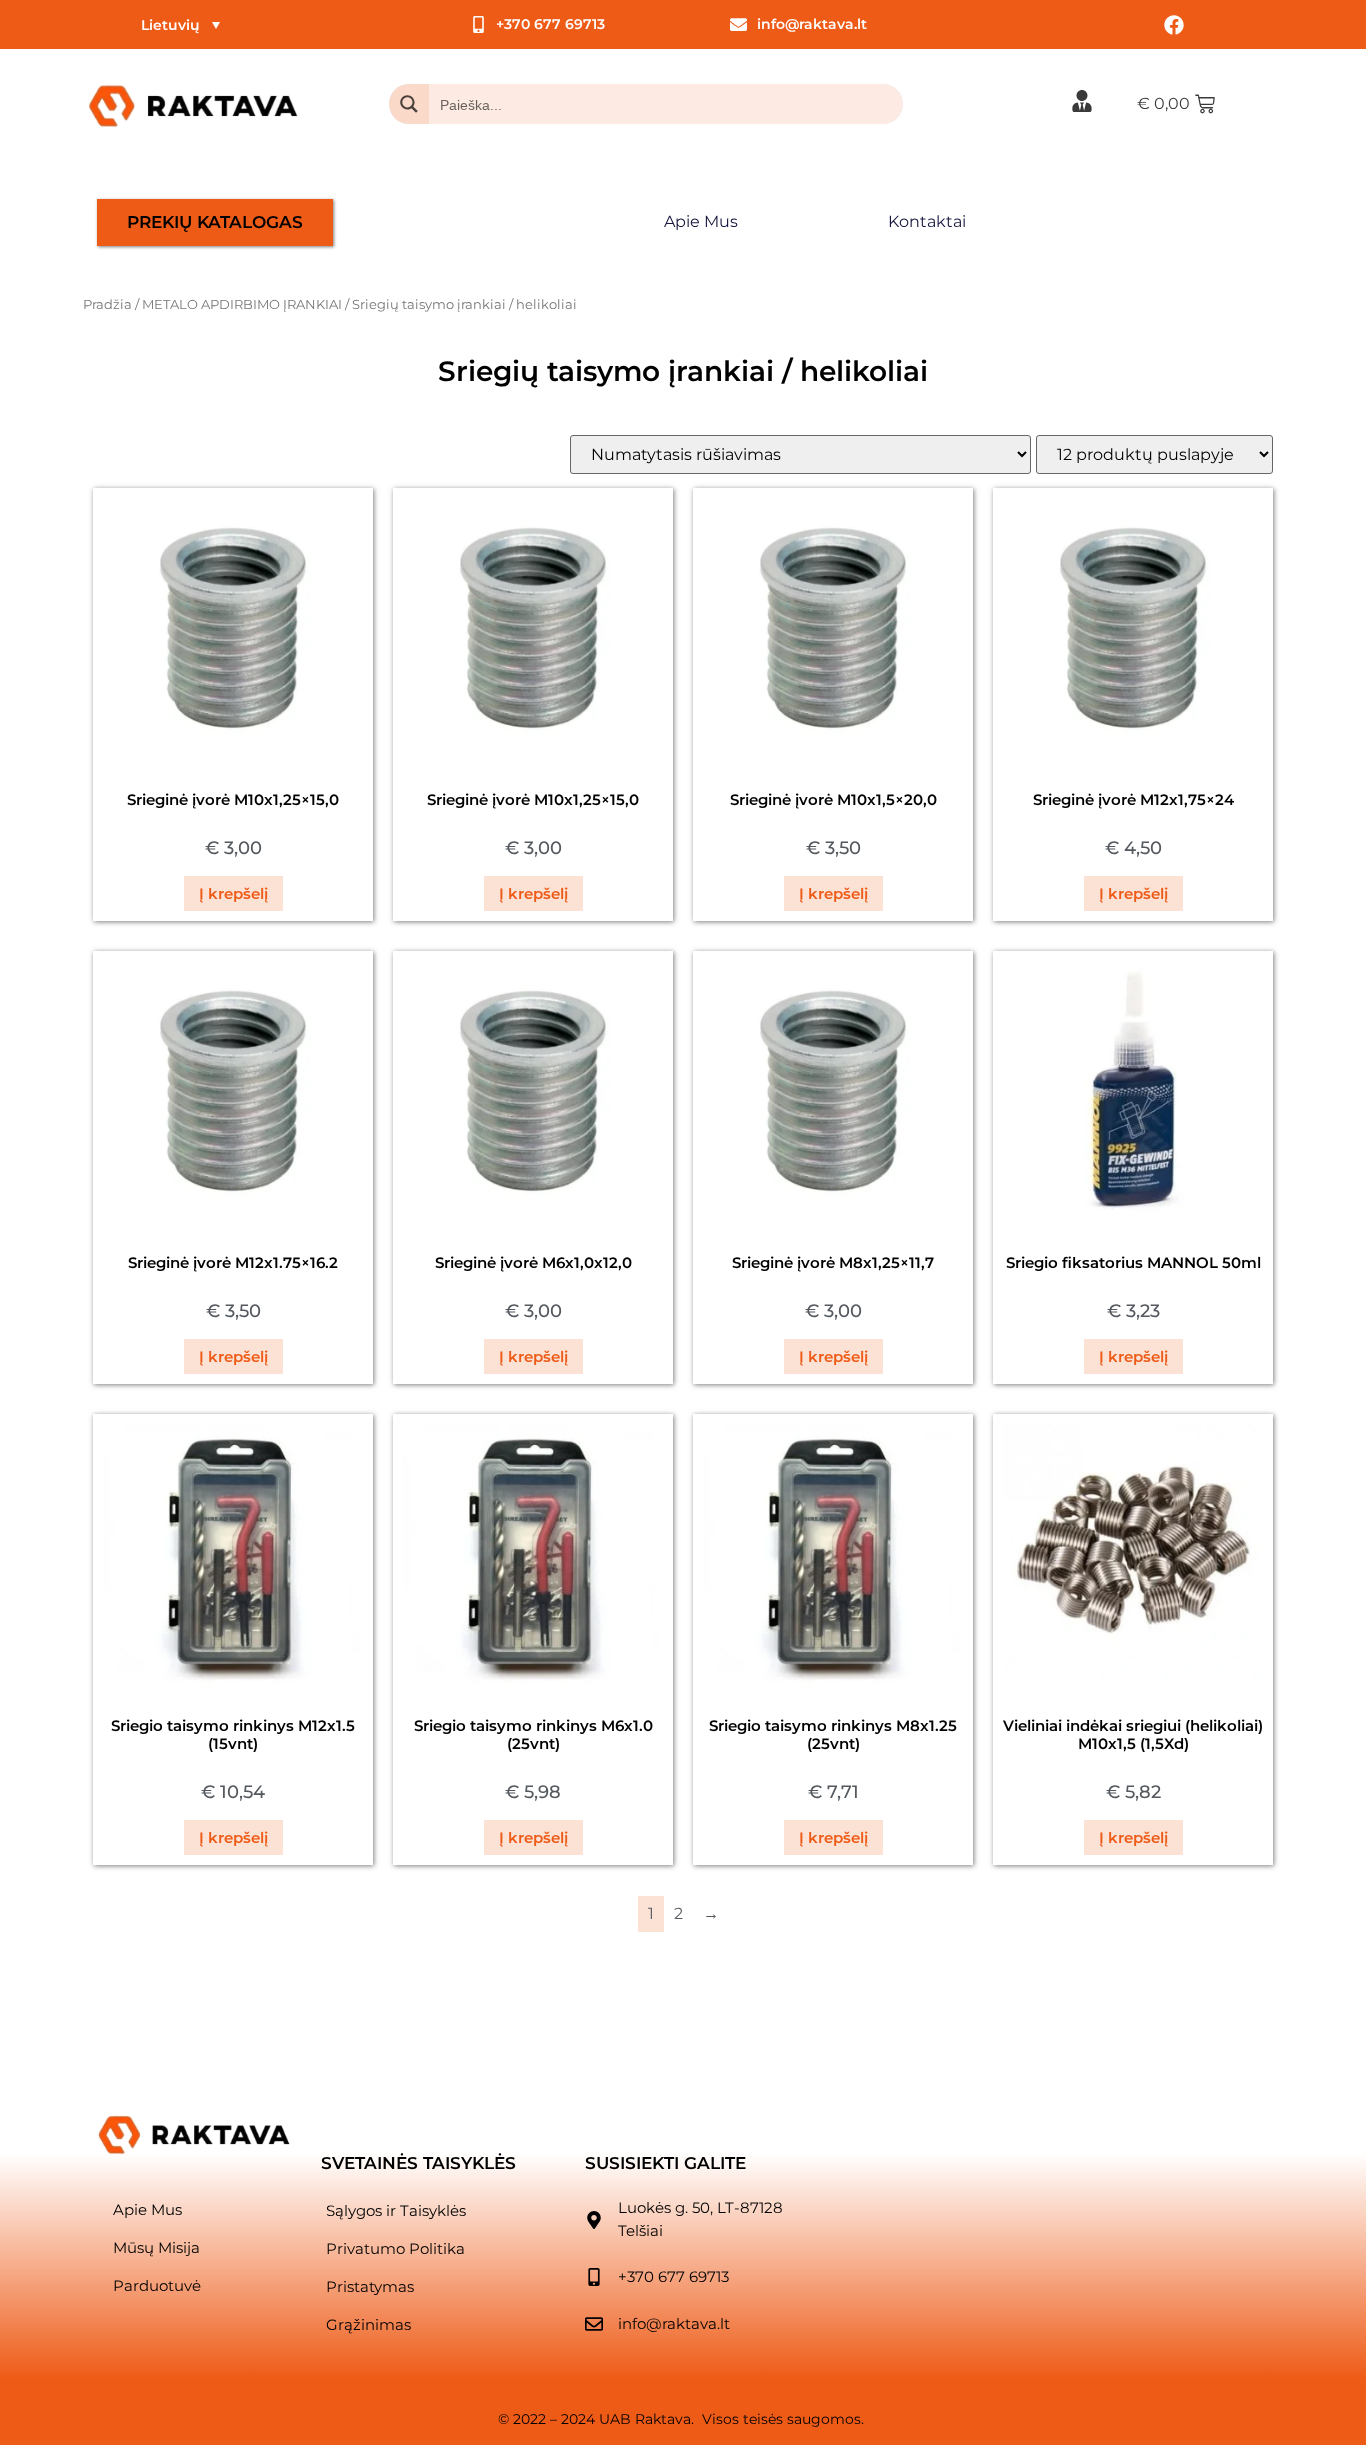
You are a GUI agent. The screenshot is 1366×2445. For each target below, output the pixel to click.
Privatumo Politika (395, 2248)
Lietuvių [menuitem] (170, 25)
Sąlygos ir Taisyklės (396, 2210)
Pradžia (107, 304)
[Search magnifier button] (409, 104)
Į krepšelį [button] (233, 893)
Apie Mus (701, 221)
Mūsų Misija (156, 2247)
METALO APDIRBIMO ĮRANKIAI (242, 304)
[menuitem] (180, 24)
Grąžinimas (368, 2324)
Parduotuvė (157, 2285)
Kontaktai (927, 221)
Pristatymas (370, 2286)
